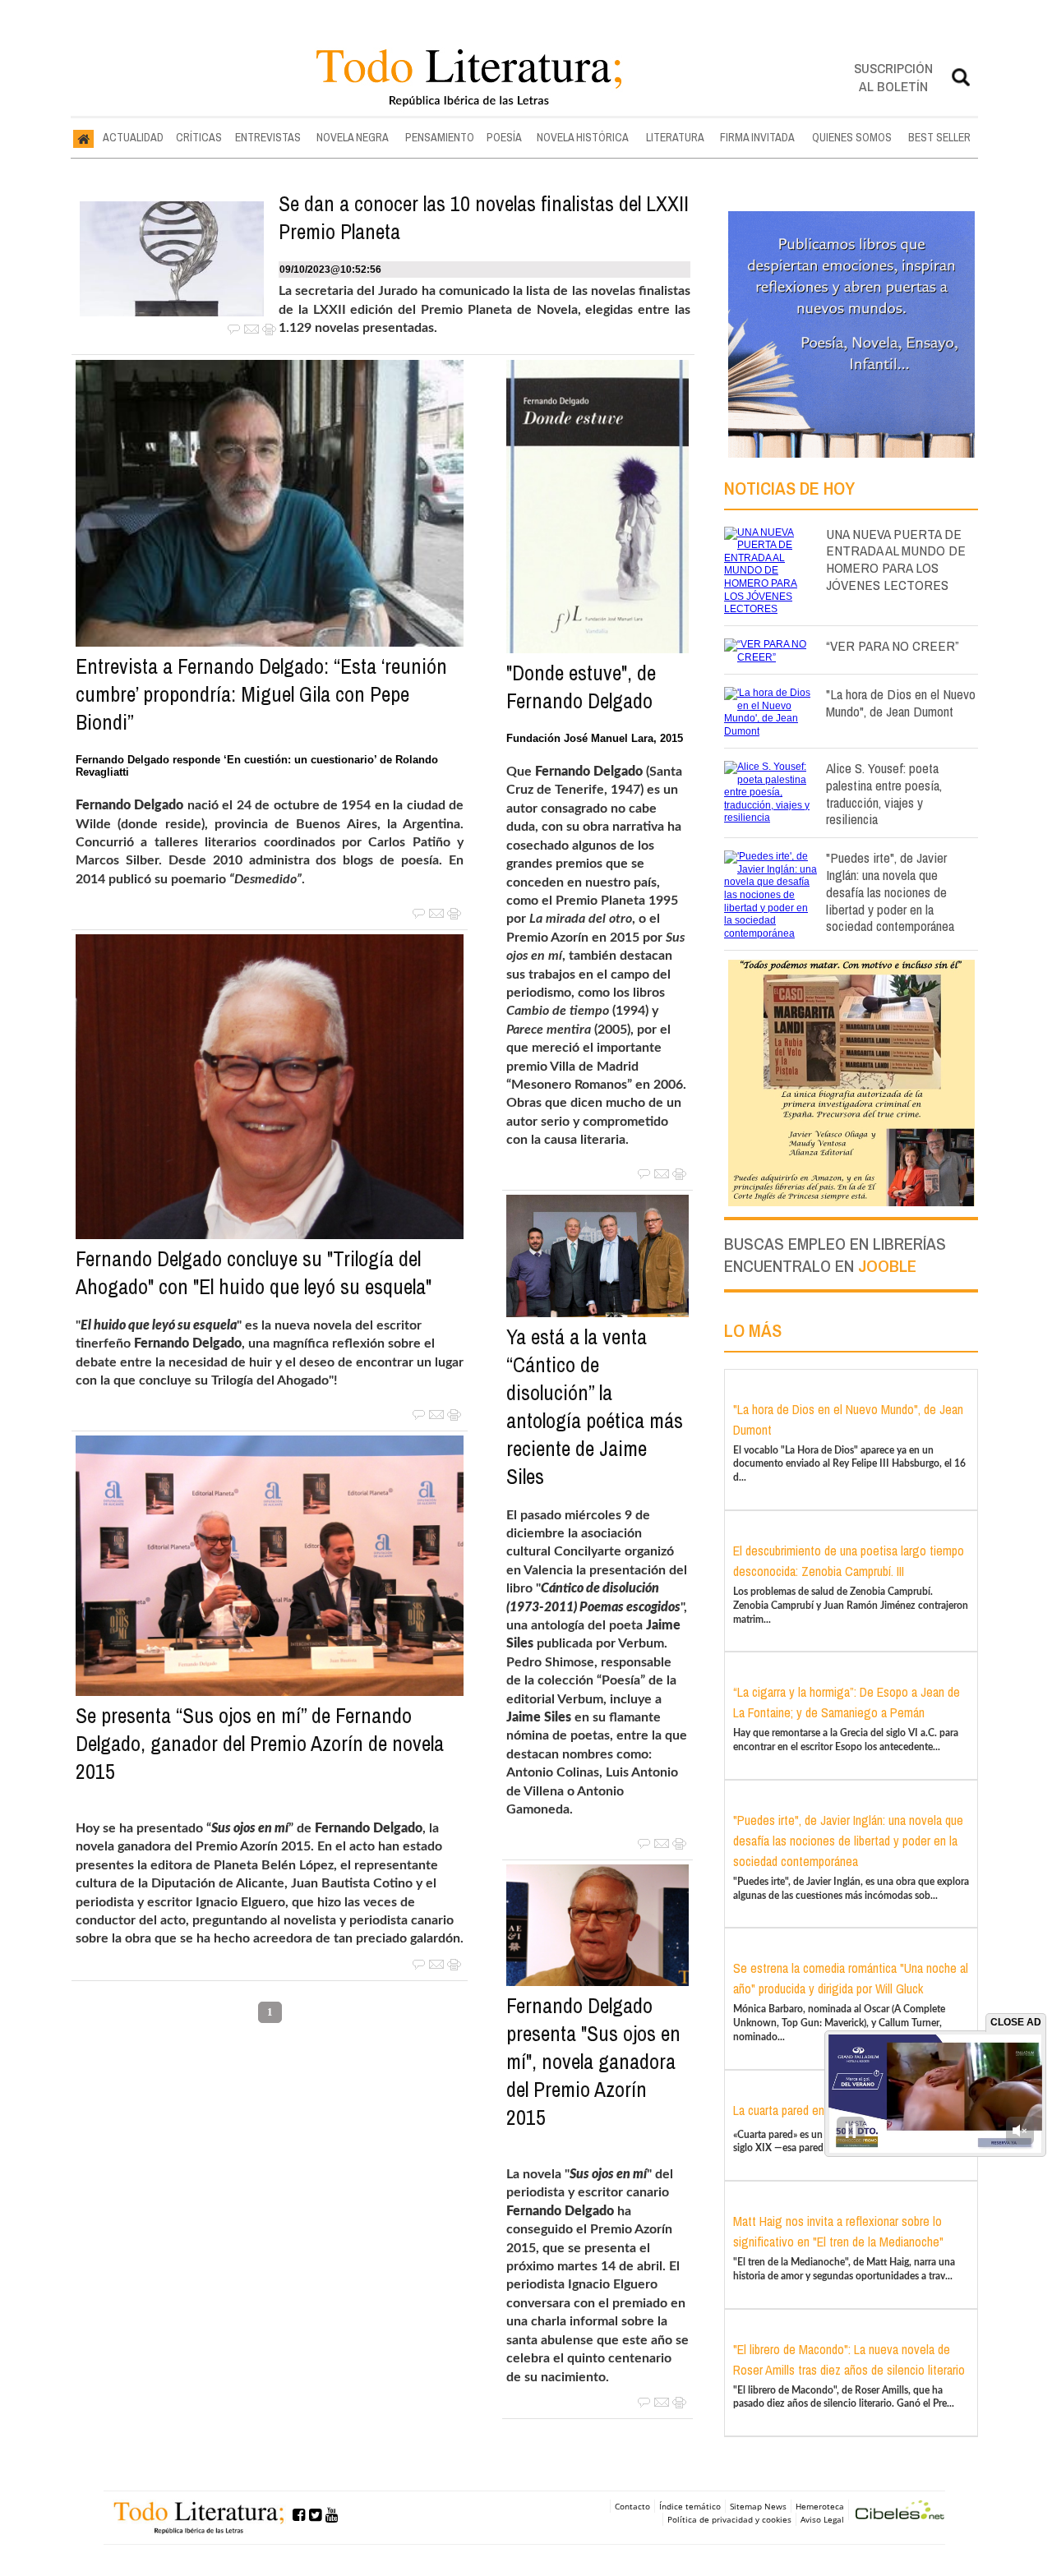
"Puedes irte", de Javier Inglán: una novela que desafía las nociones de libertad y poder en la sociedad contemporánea (890, 892)
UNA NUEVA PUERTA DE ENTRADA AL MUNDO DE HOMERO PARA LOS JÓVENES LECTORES (896, 559)
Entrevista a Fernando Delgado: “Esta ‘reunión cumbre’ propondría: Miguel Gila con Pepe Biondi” (261, 694)
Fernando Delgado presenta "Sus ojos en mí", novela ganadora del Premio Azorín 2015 (593, 2062)
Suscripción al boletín (893, 77)
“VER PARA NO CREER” (893, 645)
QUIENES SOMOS (852, 137)
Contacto (632, 2506)
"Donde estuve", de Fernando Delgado (581, 687)
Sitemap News (758, 2506)
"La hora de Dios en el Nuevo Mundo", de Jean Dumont (901, 703)
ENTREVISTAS (268, 137)
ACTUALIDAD (133, 137)
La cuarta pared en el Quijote (805, 2110)
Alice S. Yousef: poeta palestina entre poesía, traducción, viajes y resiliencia (884, 793)
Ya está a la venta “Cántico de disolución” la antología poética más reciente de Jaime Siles (595, 1407)
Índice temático (690, 2506)
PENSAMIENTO (440, 137)
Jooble (887, 1266)
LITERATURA (675, 137)
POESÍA (504, 137)
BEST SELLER (939, 137)
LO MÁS (753, 1330)
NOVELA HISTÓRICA (583, 137)
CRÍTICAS (199, 137)
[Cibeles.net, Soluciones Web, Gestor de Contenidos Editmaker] (900, 2512)
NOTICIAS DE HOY (789, 488)
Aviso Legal (822, 2519)
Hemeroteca (820, 2506)
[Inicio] (83, 138)
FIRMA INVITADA (757, 137)
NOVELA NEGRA (353, 137)
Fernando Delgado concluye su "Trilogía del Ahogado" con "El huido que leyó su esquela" (254, 1273)
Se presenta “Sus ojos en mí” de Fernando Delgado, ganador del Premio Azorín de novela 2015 (260, 1744)
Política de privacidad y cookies (729, 2519)
